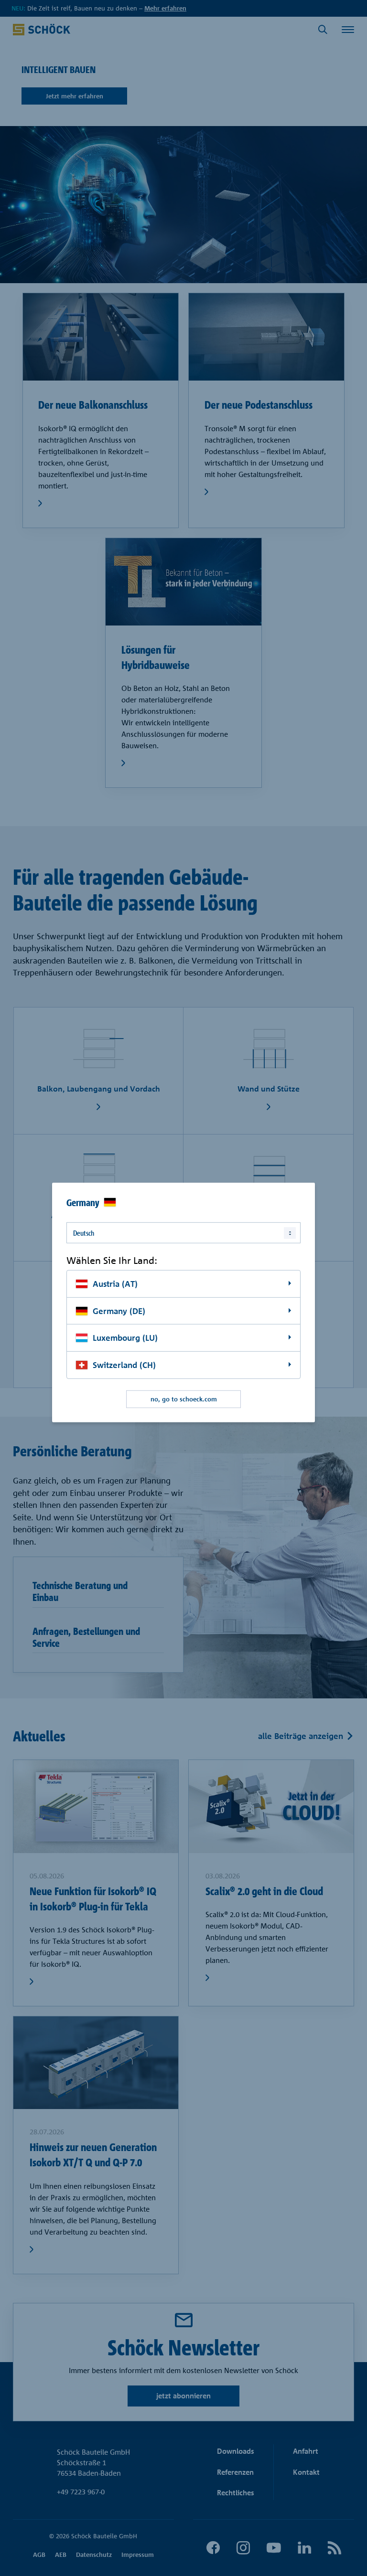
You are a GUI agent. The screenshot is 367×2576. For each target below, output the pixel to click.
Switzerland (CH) (124, 1365)
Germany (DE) (119, 1310)
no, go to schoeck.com (184, 1399)
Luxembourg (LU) (125, 1338)
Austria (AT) (115, 1284)
